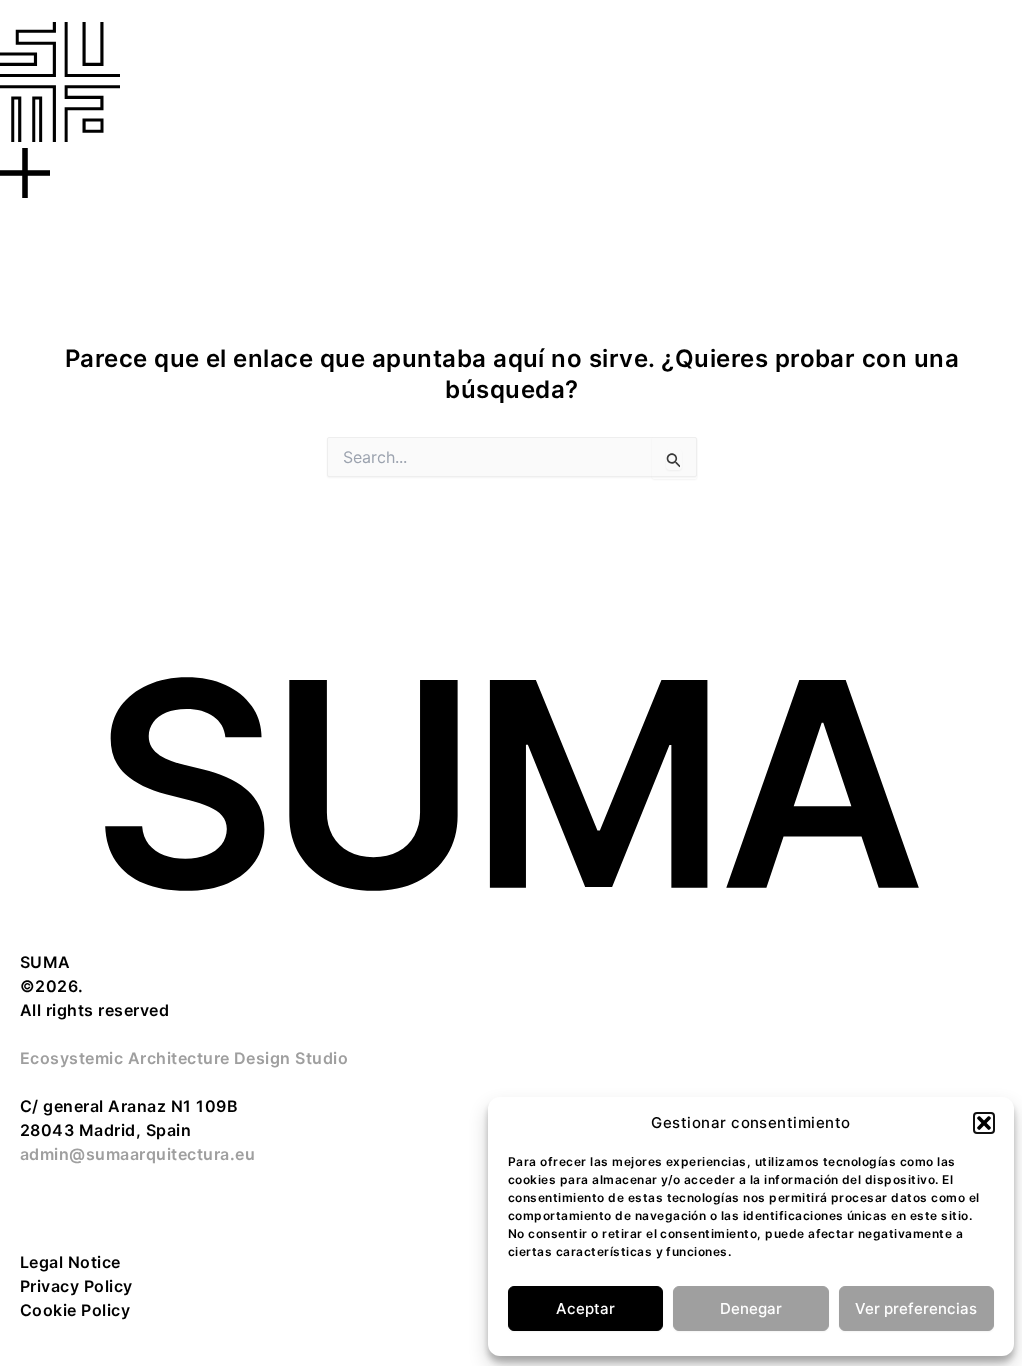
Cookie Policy (75, 1310)
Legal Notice (70, 1262)
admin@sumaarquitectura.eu (137, 1154)
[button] (984, 1123)
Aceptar (585, 1308)
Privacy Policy (76, 1286)
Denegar (751, 1308)
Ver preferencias (916, 1308)
